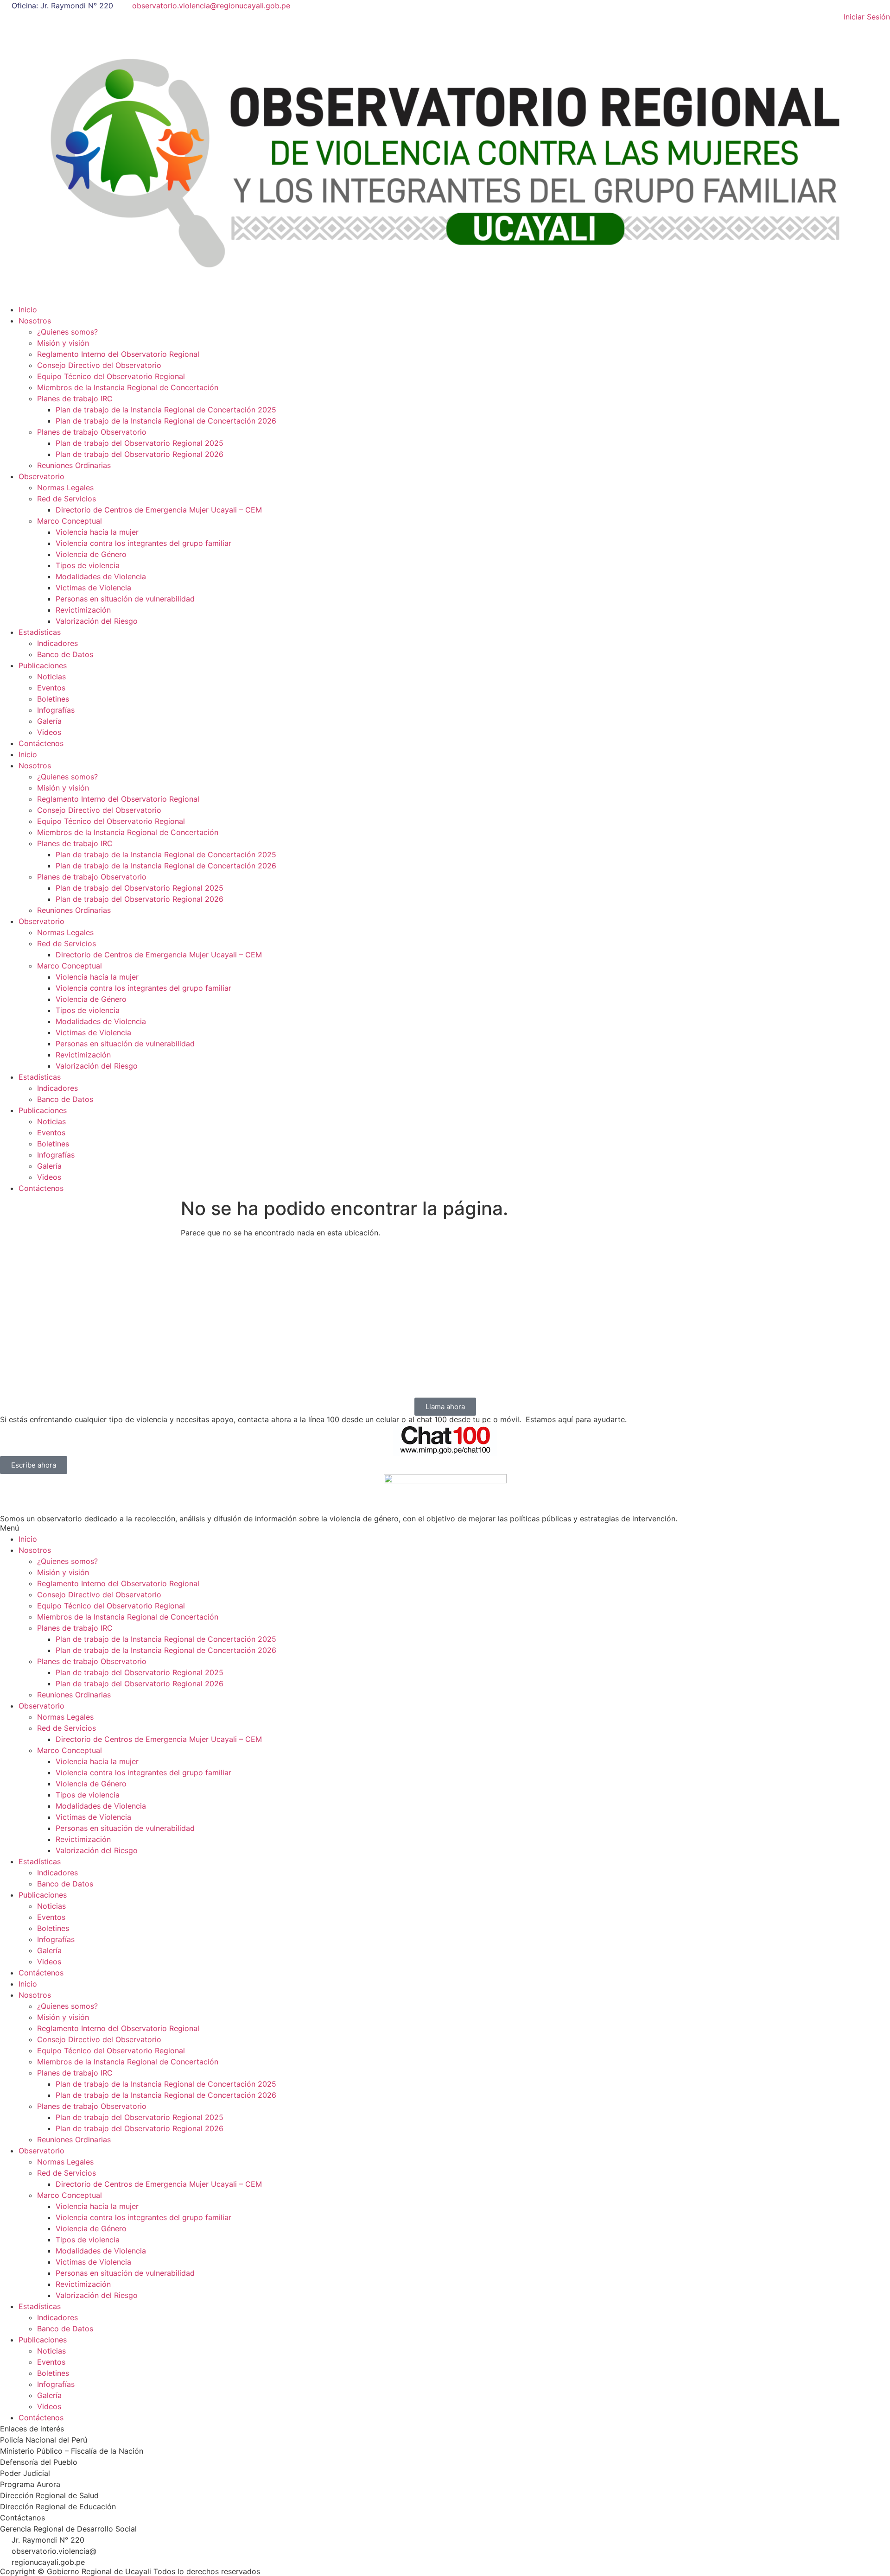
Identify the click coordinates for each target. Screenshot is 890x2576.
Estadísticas (40, 632)
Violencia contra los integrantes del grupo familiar (143, 543)
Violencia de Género (91, 554)
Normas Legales (65, 487)
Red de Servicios (67, 499)
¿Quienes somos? (67, 332)
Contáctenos (41, 743)
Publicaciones (43, 665)
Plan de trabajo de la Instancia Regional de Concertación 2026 (166, 421)
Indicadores (57, 643)
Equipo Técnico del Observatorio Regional (111, 376)
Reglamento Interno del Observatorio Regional (118, 354)
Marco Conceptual (70, 521)
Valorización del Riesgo (97, 621)
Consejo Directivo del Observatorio (99, 365)
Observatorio (41, 476)
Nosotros (35, 321)
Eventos (51, 688)
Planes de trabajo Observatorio (92, 432)
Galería (49, 721)
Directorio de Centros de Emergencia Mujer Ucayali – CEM (159, 510)
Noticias (51, 677)
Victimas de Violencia (93, 588)
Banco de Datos (65, 654)
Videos (49, 732)
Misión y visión (63, 343)
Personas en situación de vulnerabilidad (125, 599)
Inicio (28, 310)
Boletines (53, 699)
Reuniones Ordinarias (74, 465)
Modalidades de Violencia (101, 576)
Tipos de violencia (88, 565)
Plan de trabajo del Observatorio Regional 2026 (140, 454)
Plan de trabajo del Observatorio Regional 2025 (140, 443)
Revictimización (83, 610)
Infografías (56, 710)
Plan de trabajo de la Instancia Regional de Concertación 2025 (166, 410)
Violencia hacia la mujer (97, 532)
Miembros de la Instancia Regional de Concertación (128, 387)
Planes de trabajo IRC (75, 399)
